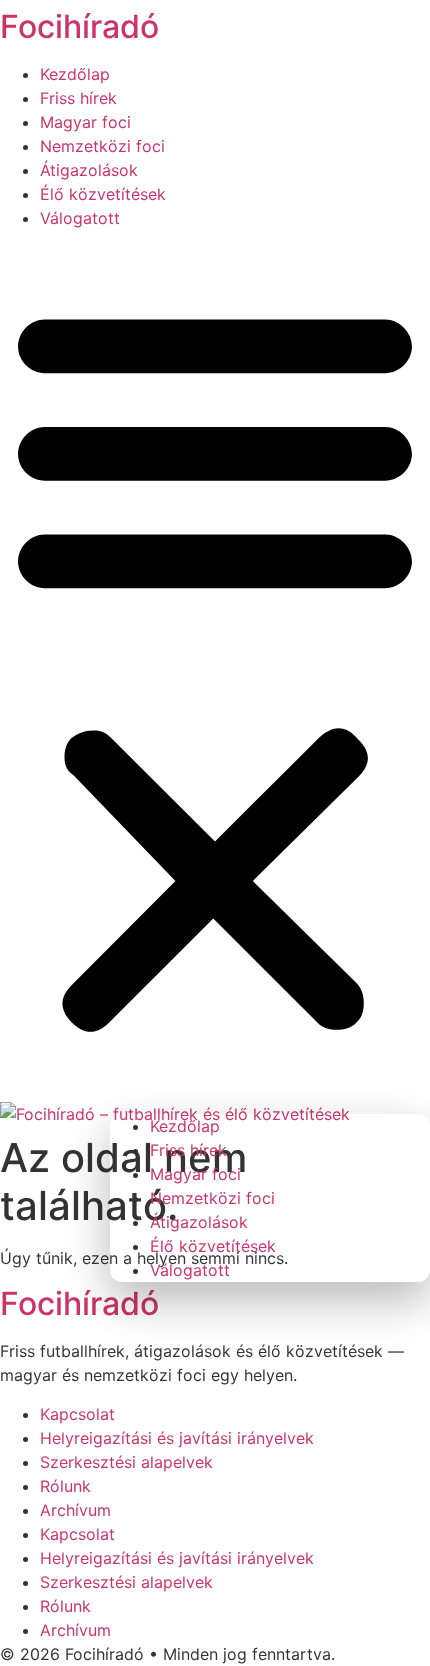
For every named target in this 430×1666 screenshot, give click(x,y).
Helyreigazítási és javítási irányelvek (177, 1438)
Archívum (75, 1510)
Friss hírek (78, 98)
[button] (215, 666)
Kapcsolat (77, 1414)
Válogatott (80, 218)
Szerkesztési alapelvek (126, 1462)
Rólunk (65, 1486)
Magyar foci (85, 122)
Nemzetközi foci (102, 146)
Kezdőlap (75, 74)
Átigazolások (89, 170)
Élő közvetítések (103, 194)
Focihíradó (79, 26)
